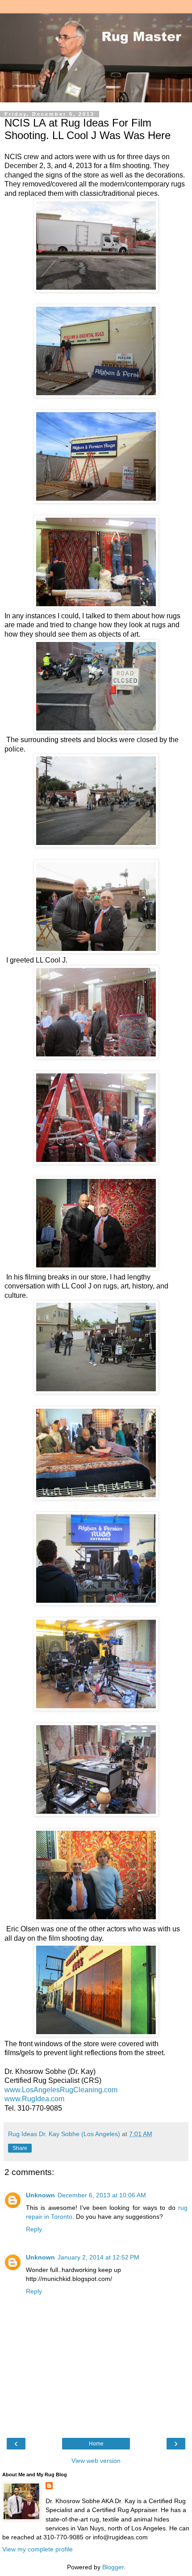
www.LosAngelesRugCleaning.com (61, 2090)
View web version (96, 2461)
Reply (34, 2229)
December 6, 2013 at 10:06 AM (102, 2195)
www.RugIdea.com (34, 2099)
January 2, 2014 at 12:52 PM (98, 2257)
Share (20, 2148)
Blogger (113, 2567)
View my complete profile (38, 2549)
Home (96, 2444)
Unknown (40, 2195)
